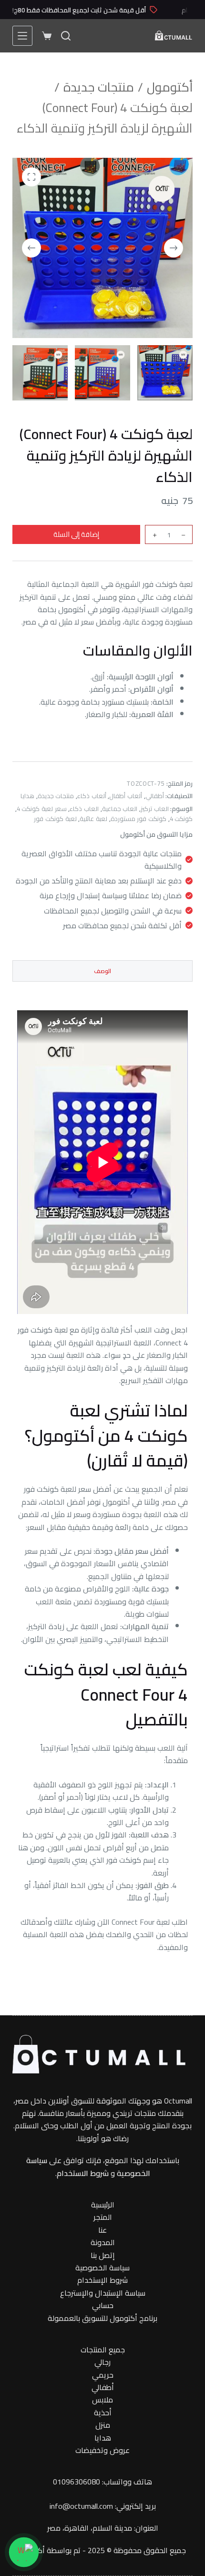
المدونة (103, 2242)
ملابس (102, 2400)
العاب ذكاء (84, 809)
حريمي (103, 2375)
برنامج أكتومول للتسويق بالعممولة (102, 2318)
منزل (103, 2425)
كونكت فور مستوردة (138, 819)
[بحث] (66, 36)
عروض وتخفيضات (102, 2450)
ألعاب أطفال (126, 796)
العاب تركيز (155, 809)
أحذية (103, 2412)
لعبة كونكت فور (55, 819)
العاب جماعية (120, 809)
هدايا (27, 796)
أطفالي (155, 796)
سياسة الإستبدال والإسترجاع (103, 2293)
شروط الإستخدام (102, 2280)
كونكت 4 (181, 819)
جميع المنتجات (103, 2350)
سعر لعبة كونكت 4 (42, 809)
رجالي (102, 2362)
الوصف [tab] (102, 971)
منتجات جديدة (56, 796)
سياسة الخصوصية (102, 2268)
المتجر (103, 2217)
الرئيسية (103, 2205)
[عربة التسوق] (47, 36)
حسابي (103, 2305)
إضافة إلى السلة (76, 534)
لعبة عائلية (93, 819)
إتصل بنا (103, 2255)
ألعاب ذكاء (92, 796)
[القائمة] (22, 36)
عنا (102, 2230)
